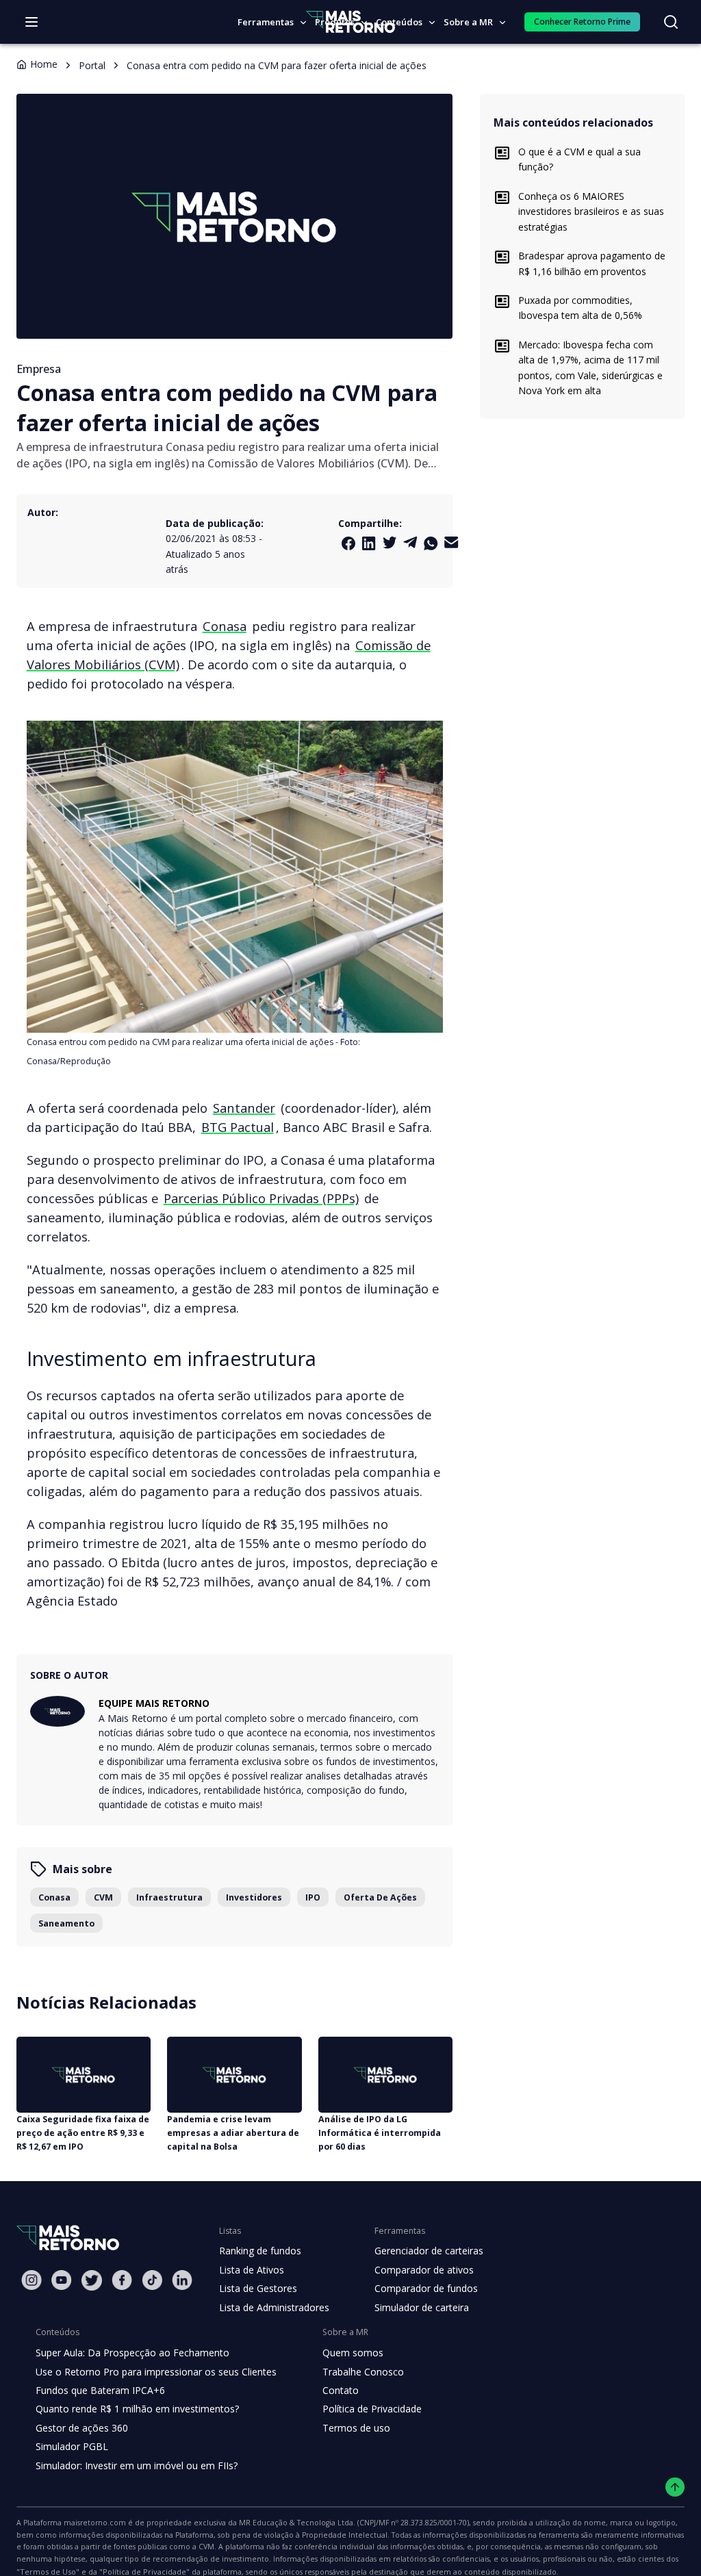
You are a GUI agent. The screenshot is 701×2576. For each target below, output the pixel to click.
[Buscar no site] (671, 22)
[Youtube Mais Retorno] (62, 2280)
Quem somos (353, 2353)
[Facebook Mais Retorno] (348, 543)
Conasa (225, 626)
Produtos (335, 22)
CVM (103, 1897)
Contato (341, 2390)
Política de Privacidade (372, 2409)
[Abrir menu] (31, 22)
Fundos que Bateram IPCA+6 (100, 2390)
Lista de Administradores (274, 2307)
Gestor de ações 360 (82, 2428)
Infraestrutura (169, 1897)
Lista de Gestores (258, 2288)
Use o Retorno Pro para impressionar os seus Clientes (156, 2372)
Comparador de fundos (426, 2288)
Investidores (254, 1897)
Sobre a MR (468, 22)
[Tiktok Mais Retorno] (152, 2280)
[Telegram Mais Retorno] (410, 542)
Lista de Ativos (252, 2270)
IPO (313, 1897)
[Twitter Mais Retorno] (390, 543)
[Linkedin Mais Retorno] (369, 543)
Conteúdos (399, 22)
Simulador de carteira (422, 2307)
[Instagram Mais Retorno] (31, 2280)
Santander (244, 1108)
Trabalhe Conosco (363, 2372)
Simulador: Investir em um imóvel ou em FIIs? (137, 2465)
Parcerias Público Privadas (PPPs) (261, 1198)
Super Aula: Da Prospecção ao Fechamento (132, 2353)
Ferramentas (266, 22)
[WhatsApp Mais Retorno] (431, 543)
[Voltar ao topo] (675, 2487)
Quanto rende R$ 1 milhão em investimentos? (137, 2409)
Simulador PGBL (72, 2446)
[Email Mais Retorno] (451, 542)
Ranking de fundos (260, 2251)
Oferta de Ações (380, 1897)
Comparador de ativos (424, 2270)
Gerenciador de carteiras (429, 2251)
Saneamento (66, 1923)
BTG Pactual (238, 1127)
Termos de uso (356, 2428)
